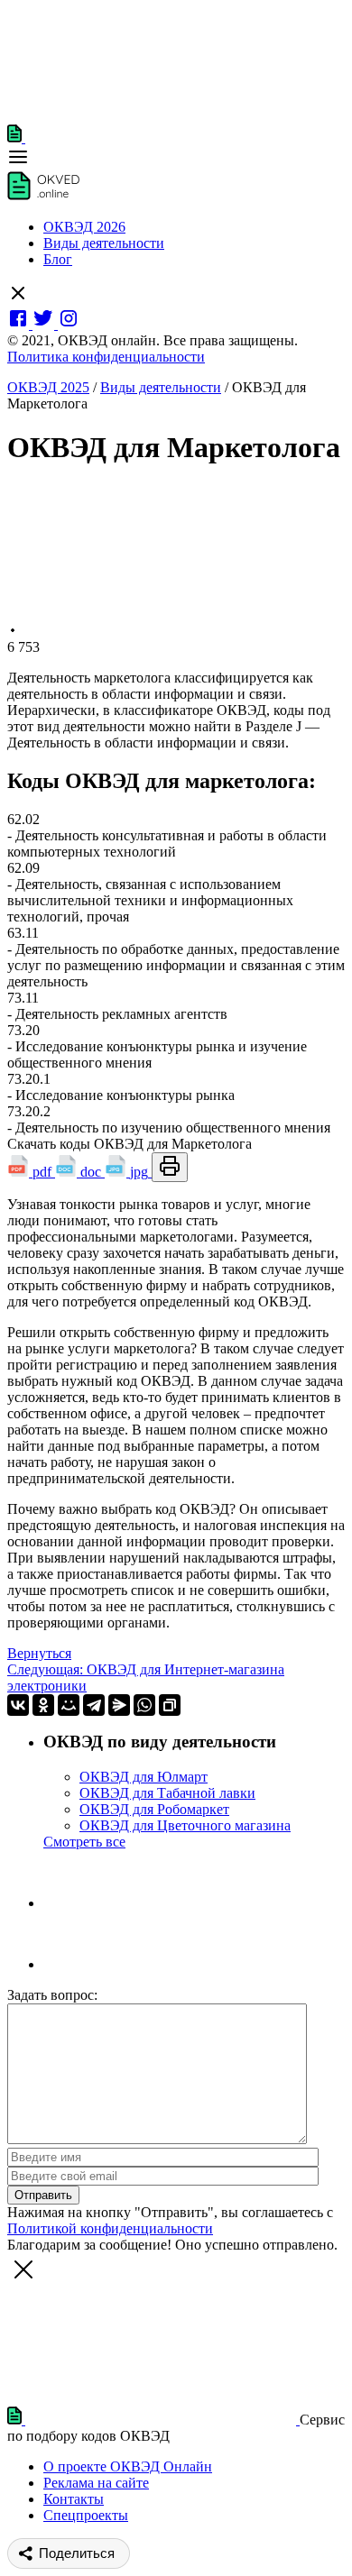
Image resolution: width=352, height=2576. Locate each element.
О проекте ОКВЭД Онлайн (128, 2466)
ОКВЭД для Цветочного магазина (185, 1825)
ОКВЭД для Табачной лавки (167, 1793)
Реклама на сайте (96, 2483)
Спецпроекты (86, 2515)
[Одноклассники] (43, 1705)
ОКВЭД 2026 (84, 227)
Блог (58, 259)
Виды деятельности (104, 243)
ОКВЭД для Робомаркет (154, 1809)
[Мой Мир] (69, 1705)
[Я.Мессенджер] (119, 1705)
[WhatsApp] (144, 1705)
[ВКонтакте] (18, 1705)
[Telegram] (94, 1705)
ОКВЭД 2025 (48, 387)
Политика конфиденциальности (106, 357)
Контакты (74, 2499)
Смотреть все (84, 1842)
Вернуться (39, 1653)
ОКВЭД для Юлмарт (144, 1777)
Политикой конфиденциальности (110, 2228)
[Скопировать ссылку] (170, 1705)
